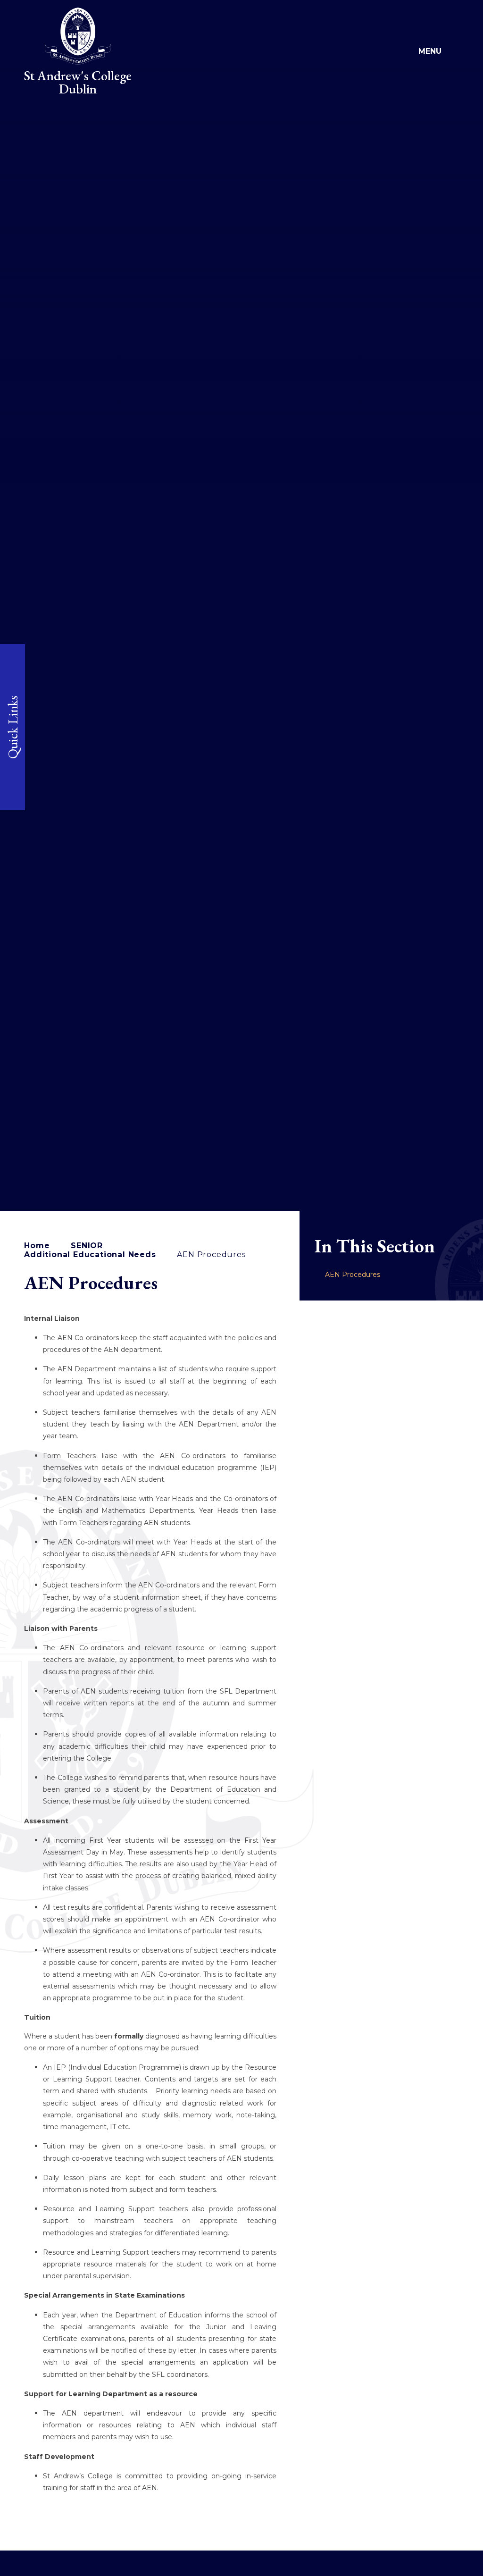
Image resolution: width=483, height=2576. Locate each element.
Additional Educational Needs (90, 1254)
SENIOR (87, 1246)
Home (37, 1246)
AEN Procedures (211, 1254)
